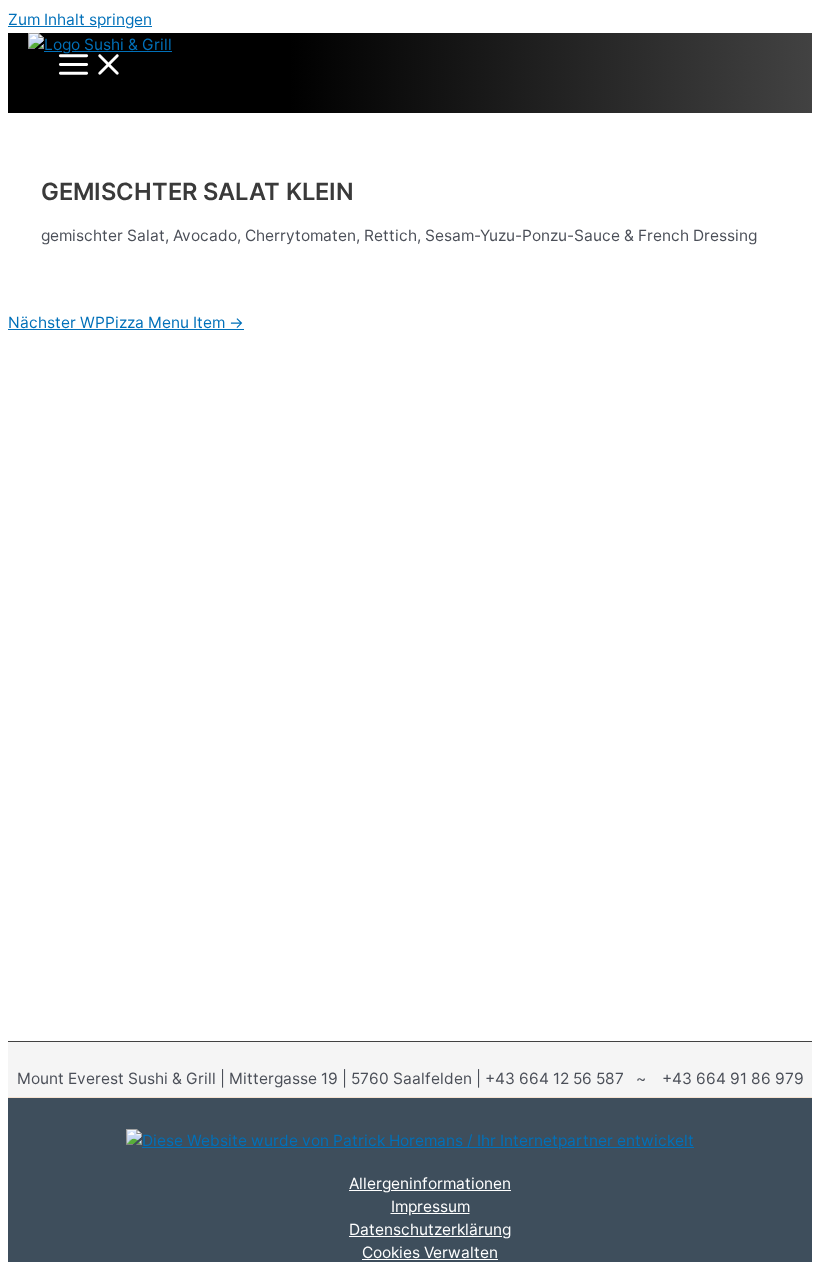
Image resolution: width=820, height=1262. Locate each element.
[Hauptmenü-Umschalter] (91, 66)
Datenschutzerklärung (430, 1229)
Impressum (430, 1206)
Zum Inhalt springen (80, 19)
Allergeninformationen (430, 1183)
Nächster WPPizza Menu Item (126, 322)
